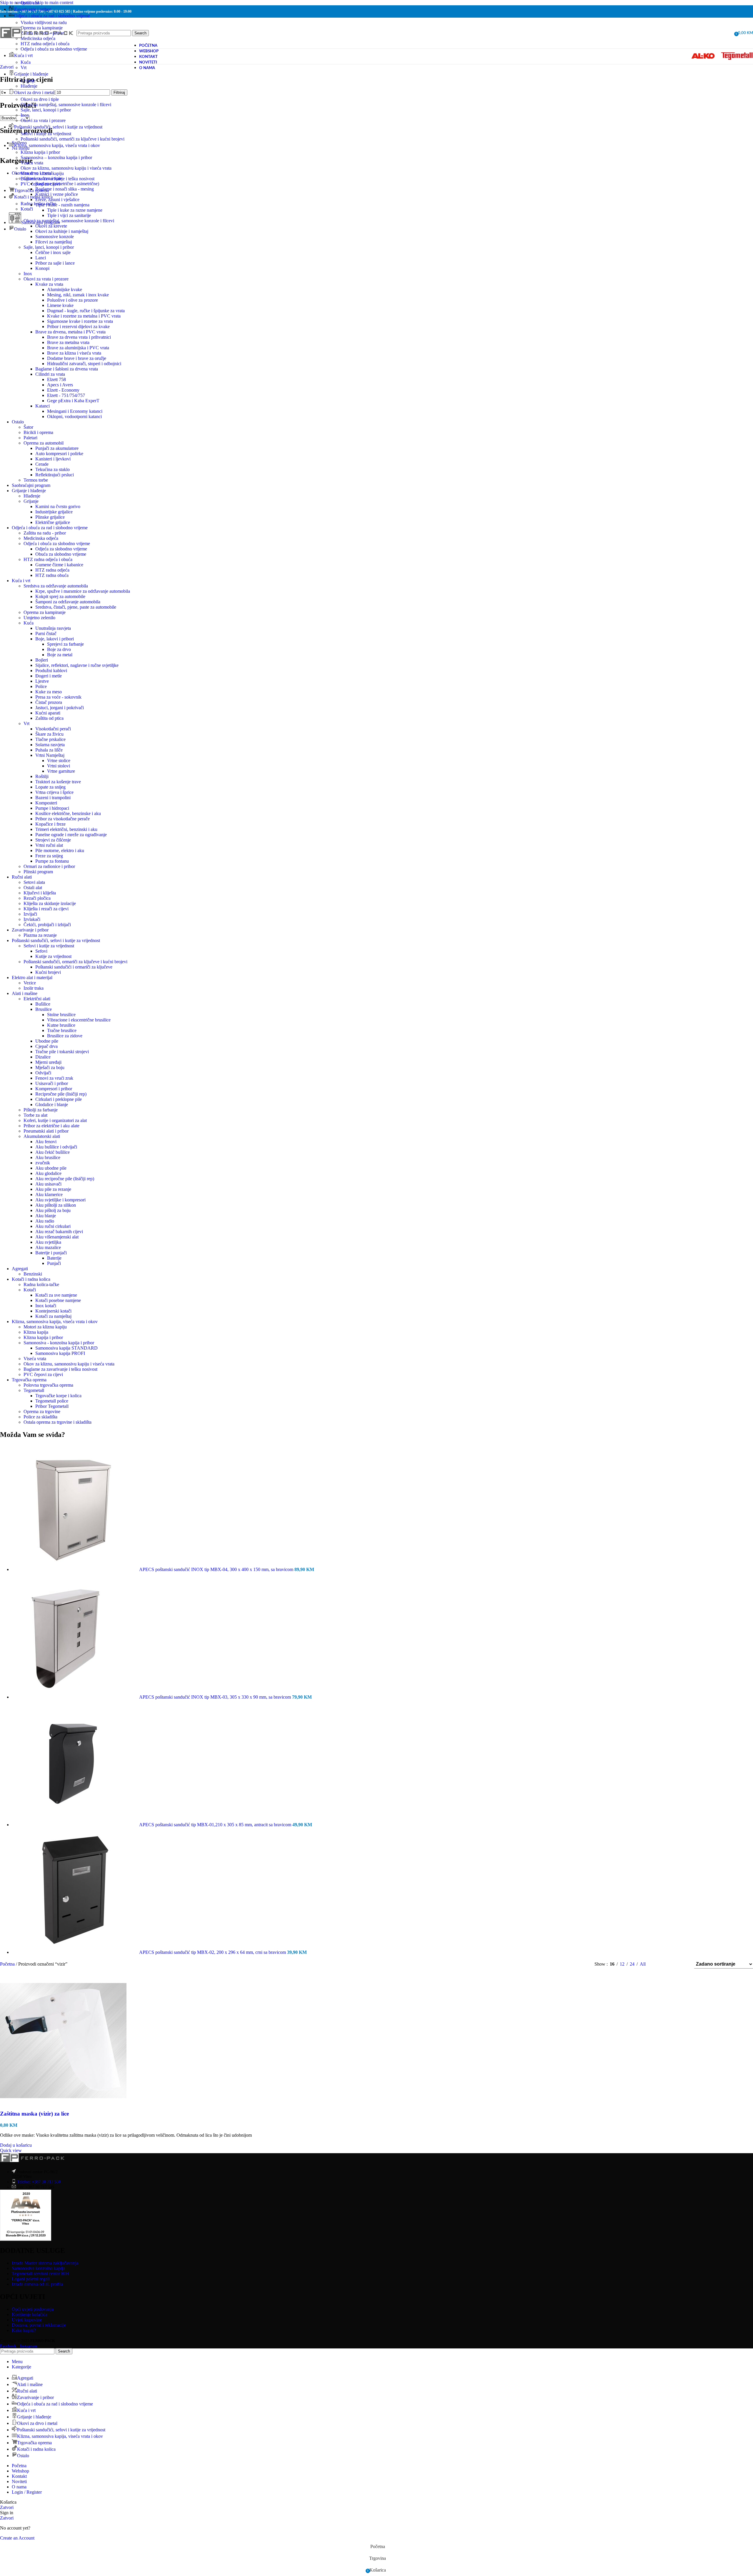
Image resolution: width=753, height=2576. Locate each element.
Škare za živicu (49, 734)
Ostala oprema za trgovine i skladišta (58, 1422)
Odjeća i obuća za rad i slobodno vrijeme (50, 528)
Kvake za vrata (49, 284)
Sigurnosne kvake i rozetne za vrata (80, 321)
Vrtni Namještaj (50, 755)
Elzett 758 (56, 379)
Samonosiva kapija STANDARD (66, 1348)
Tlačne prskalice (50, 739)
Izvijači (30, 914)
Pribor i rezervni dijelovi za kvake (78, 327)
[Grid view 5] (682, 1964)
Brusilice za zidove (65, 1036)
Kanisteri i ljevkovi (53, 459)
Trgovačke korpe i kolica (58, 1396)
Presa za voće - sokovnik (58, 697)
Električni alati (37, 999)
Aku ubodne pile (51, 1168)
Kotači (27, 209)
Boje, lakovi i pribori (55, 639)
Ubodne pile (47, 1041)
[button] (16, 2145)
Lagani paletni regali (31, 2279)
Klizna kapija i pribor (40, 152)
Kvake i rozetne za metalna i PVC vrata (84, 316)
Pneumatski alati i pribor (46, 1131)
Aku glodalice (48, 1173)
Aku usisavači (48, 1184)
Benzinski (33, 1274)
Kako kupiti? (24, 2330)
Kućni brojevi (48, 972)
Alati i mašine (25, 993)
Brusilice (44, 1009)
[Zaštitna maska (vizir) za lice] (63, 2102)
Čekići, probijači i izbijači (47, 925)
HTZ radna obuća (52, 575)
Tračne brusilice (62, 1030)
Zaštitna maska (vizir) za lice (34, 2114)
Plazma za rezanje (40, 935)
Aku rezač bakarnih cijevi (59, 1232)
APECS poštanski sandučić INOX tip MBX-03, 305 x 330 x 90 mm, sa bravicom (216, 1697)
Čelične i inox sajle (53, 252)
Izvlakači (32, 919)
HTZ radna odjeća (52, 570)
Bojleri (42, 660)
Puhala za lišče (49, 750)
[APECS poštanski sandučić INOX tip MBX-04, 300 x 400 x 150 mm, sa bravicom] (75, 1569)
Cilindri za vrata (50, 374)
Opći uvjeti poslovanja (33, 2309)
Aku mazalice (48, 1247)
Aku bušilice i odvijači (56, 1147)
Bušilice (43, 1004)
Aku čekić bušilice (53, 1152)
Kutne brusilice (61, 1025)
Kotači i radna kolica (31, 1279)
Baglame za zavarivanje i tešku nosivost (58, 179)
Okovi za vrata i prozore (43, 120)
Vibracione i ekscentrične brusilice (79, 1020)
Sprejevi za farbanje (65, 644)
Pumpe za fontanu (52, 861)
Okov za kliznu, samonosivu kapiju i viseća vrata (66, 168)
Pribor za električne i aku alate (51, 1126)
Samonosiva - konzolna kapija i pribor (59, 1343)
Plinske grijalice (50, 517)
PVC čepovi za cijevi (40, 184)
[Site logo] (37, 45)
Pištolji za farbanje (41, 1110)
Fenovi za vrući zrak (54, 1078)
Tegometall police (52, 1401)
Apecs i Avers (60, 385)
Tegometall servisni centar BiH (40, 2273)
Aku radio (45, 1221)
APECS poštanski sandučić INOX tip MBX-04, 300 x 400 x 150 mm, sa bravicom (217, 1569)
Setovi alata (34, 882)
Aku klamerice (49, 1194)
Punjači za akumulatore (57, 448)
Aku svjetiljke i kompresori (60, 1200)
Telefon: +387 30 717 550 (39, 2182)
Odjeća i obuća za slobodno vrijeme (54, 49)
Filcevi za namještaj (54, 242)
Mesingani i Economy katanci (75, 411)
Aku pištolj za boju (53, 1210)
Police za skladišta (40, 1417)
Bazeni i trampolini (53, 798)
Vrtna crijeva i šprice (54, 792)
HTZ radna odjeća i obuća (48, 559)
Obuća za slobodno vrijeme (61, 554)
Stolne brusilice (61, 1015)
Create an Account (17, 2538)
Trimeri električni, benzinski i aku (66, 829)
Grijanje (28, 81)
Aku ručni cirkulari (53, 1226)
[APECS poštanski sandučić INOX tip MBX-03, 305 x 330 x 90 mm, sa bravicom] (75, 1697)
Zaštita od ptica (49, 718)
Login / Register (27, 2492)
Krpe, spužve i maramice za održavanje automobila (83, 591)
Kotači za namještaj (53, 1316)
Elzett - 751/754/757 (66, 395)
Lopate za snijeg (50, 787)
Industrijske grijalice (54, 512)
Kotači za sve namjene (56, 1295)
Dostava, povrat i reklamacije (39, 2325)
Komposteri (46, 803)
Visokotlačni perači (53, 729)
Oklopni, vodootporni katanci (74, 416)
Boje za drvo (59, 649)
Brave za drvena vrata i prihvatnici (79, 337)
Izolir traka (34, 988)
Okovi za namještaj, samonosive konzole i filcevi (66, 105)
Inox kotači (46, 1306)
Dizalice (43, 1057)
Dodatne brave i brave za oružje (77, 358)
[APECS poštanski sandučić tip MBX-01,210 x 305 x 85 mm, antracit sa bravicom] (75, 1825)
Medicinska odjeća (41, 538)
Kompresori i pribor (54, 1089)
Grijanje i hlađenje (29, 491)
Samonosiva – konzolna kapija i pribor (56, 157)
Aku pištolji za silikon (56, 1205)
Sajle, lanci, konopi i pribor (46, 110)
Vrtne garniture (61, 771)
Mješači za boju (50, 1067)
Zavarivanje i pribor (30, 930)
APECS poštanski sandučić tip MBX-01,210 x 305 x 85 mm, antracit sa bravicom (216, 1825)
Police (41, 686)
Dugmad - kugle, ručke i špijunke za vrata (86, 311)
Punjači (54, 1263)
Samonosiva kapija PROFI (60, 1353)
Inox (25, 115)
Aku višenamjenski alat (57, 1237)
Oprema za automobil (44, 443)
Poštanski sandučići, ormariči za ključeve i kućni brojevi (73, 139)
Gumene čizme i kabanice (59, 565)
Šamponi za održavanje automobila (68, 602)
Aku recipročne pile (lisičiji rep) (65, 1179)
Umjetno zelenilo (39, 618)
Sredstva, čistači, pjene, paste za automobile (76, 607)
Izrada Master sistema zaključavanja (45, 2263)
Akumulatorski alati (42, 1136)
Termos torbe (36, 480)
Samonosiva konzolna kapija (38, 2268)
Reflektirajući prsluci (55, 475)
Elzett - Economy (63, 390)
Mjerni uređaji (48, 1062)
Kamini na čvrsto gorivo (58, 506)
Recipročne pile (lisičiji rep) (61, 1094)
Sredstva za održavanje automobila (56, 586)
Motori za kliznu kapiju (42, 173)
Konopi (42, 268)
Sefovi (41, 951)
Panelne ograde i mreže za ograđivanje (71, 835)
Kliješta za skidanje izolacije (50, 903)
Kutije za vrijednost (53, 956)
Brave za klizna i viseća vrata (74, 353)
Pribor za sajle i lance (55, 263)
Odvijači (43, 1073)
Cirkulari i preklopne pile (59, 1099)
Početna (8, 1964)
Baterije (54, 1258)
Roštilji (42, 776)
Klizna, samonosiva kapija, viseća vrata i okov (55, 1322)
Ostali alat (30, 3)
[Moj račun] (728, 33)
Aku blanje (46, 1216)
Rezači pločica (37, 898)
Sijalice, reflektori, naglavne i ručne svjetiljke (77, 665)
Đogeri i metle (49, 676)
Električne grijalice (53, 522)
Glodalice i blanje (52, 1105)
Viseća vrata (32, 163)
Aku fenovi (46, 1142)
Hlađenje (29, 86)
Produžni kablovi (51, 671)
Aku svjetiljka (48, 1242)
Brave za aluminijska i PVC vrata (78, 348)
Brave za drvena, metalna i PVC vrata (70, 332)
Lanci (41, 258)
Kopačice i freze (50, 824)
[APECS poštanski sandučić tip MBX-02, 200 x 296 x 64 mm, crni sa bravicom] (75, 1952)
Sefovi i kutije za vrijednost (46, 134)
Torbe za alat (35, 1115)
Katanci (43, 406)
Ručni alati (22, 877)
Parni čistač (46, 633)
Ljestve (42, 681)
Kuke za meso (49, 692)
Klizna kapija (36, 1332)
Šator (28, 427)
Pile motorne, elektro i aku (60, 850)
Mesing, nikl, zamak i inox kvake (78, 295)
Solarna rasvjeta (50, 745)
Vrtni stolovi (59, 766)
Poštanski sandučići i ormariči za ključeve (74, 967)
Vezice (30, 983)
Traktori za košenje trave (58, 782)
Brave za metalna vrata (68, 342)
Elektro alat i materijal (32, 978)
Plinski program (38, 872)
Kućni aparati (48, 713)
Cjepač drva (46, 1046)
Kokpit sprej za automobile (60, 596)
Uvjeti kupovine (27, 2319)
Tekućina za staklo (53, 469)
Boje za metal (60, 655)
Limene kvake (60, 305)
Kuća (26, 62)
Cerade (42, 464)
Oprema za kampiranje (45, 612)
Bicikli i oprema (38, 432)
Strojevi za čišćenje (53, 840)
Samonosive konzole (55, 237)
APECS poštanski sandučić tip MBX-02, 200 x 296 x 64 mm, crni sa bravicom (213, 1952)
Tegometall (34, 1390)
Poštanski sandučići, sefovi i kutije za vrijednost (56, 940)
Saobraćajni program (31, 485)
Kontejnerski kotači (53, 1311)
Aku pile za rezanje (53, 1189)
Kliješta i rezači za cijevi (46, 909)
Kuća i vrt (21, 581)
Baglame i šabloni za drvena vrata (67, 369)
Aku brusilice (48, 1157)
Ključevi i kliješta (40, 893)
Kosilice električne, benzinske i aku (68, 813)
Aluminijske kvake (65, 289)
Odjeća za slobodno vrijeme (61, 549)
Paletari (30, 438)
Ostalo (18, 422)
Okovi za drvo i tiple (40, 99)
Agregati (20, 1269)
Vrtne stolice (59, 761)
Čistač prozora (49, 702)
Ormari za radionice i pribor (49, 866)
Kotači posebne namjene (58, 1300)
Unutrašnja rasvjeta (53, 628)
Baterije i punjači (51, 1253)
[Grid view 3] (671, 1964)
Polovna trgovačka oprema (48, 1385)
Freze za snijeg (49, 856)
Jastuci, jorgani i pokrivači (60, 708)
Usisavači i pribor (52, 1083)
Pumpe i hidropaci (52, 808)
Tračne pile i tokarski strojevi (62, 1052)
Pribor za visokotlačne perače (63, 819)
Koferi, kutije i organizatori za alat (55, 1120)
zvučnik (43, 1163)
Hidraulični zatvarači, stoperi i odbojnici (84, 364)
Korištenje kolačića (30, 2314)
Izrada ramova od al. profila (37, 2284)
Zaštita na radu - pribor (45, 533)
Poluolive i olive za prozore (73, 300)
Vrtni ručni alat (49, 845)
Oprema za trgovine (42, 1411)
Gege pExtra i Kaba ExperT (73, 401)
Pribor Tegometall (52, 1406)
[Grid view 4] (660, 1964)
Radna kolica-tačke (38, 204)
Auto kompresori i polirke (59, 454)
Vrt (24, 67)
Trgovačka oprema (29, 1380)
